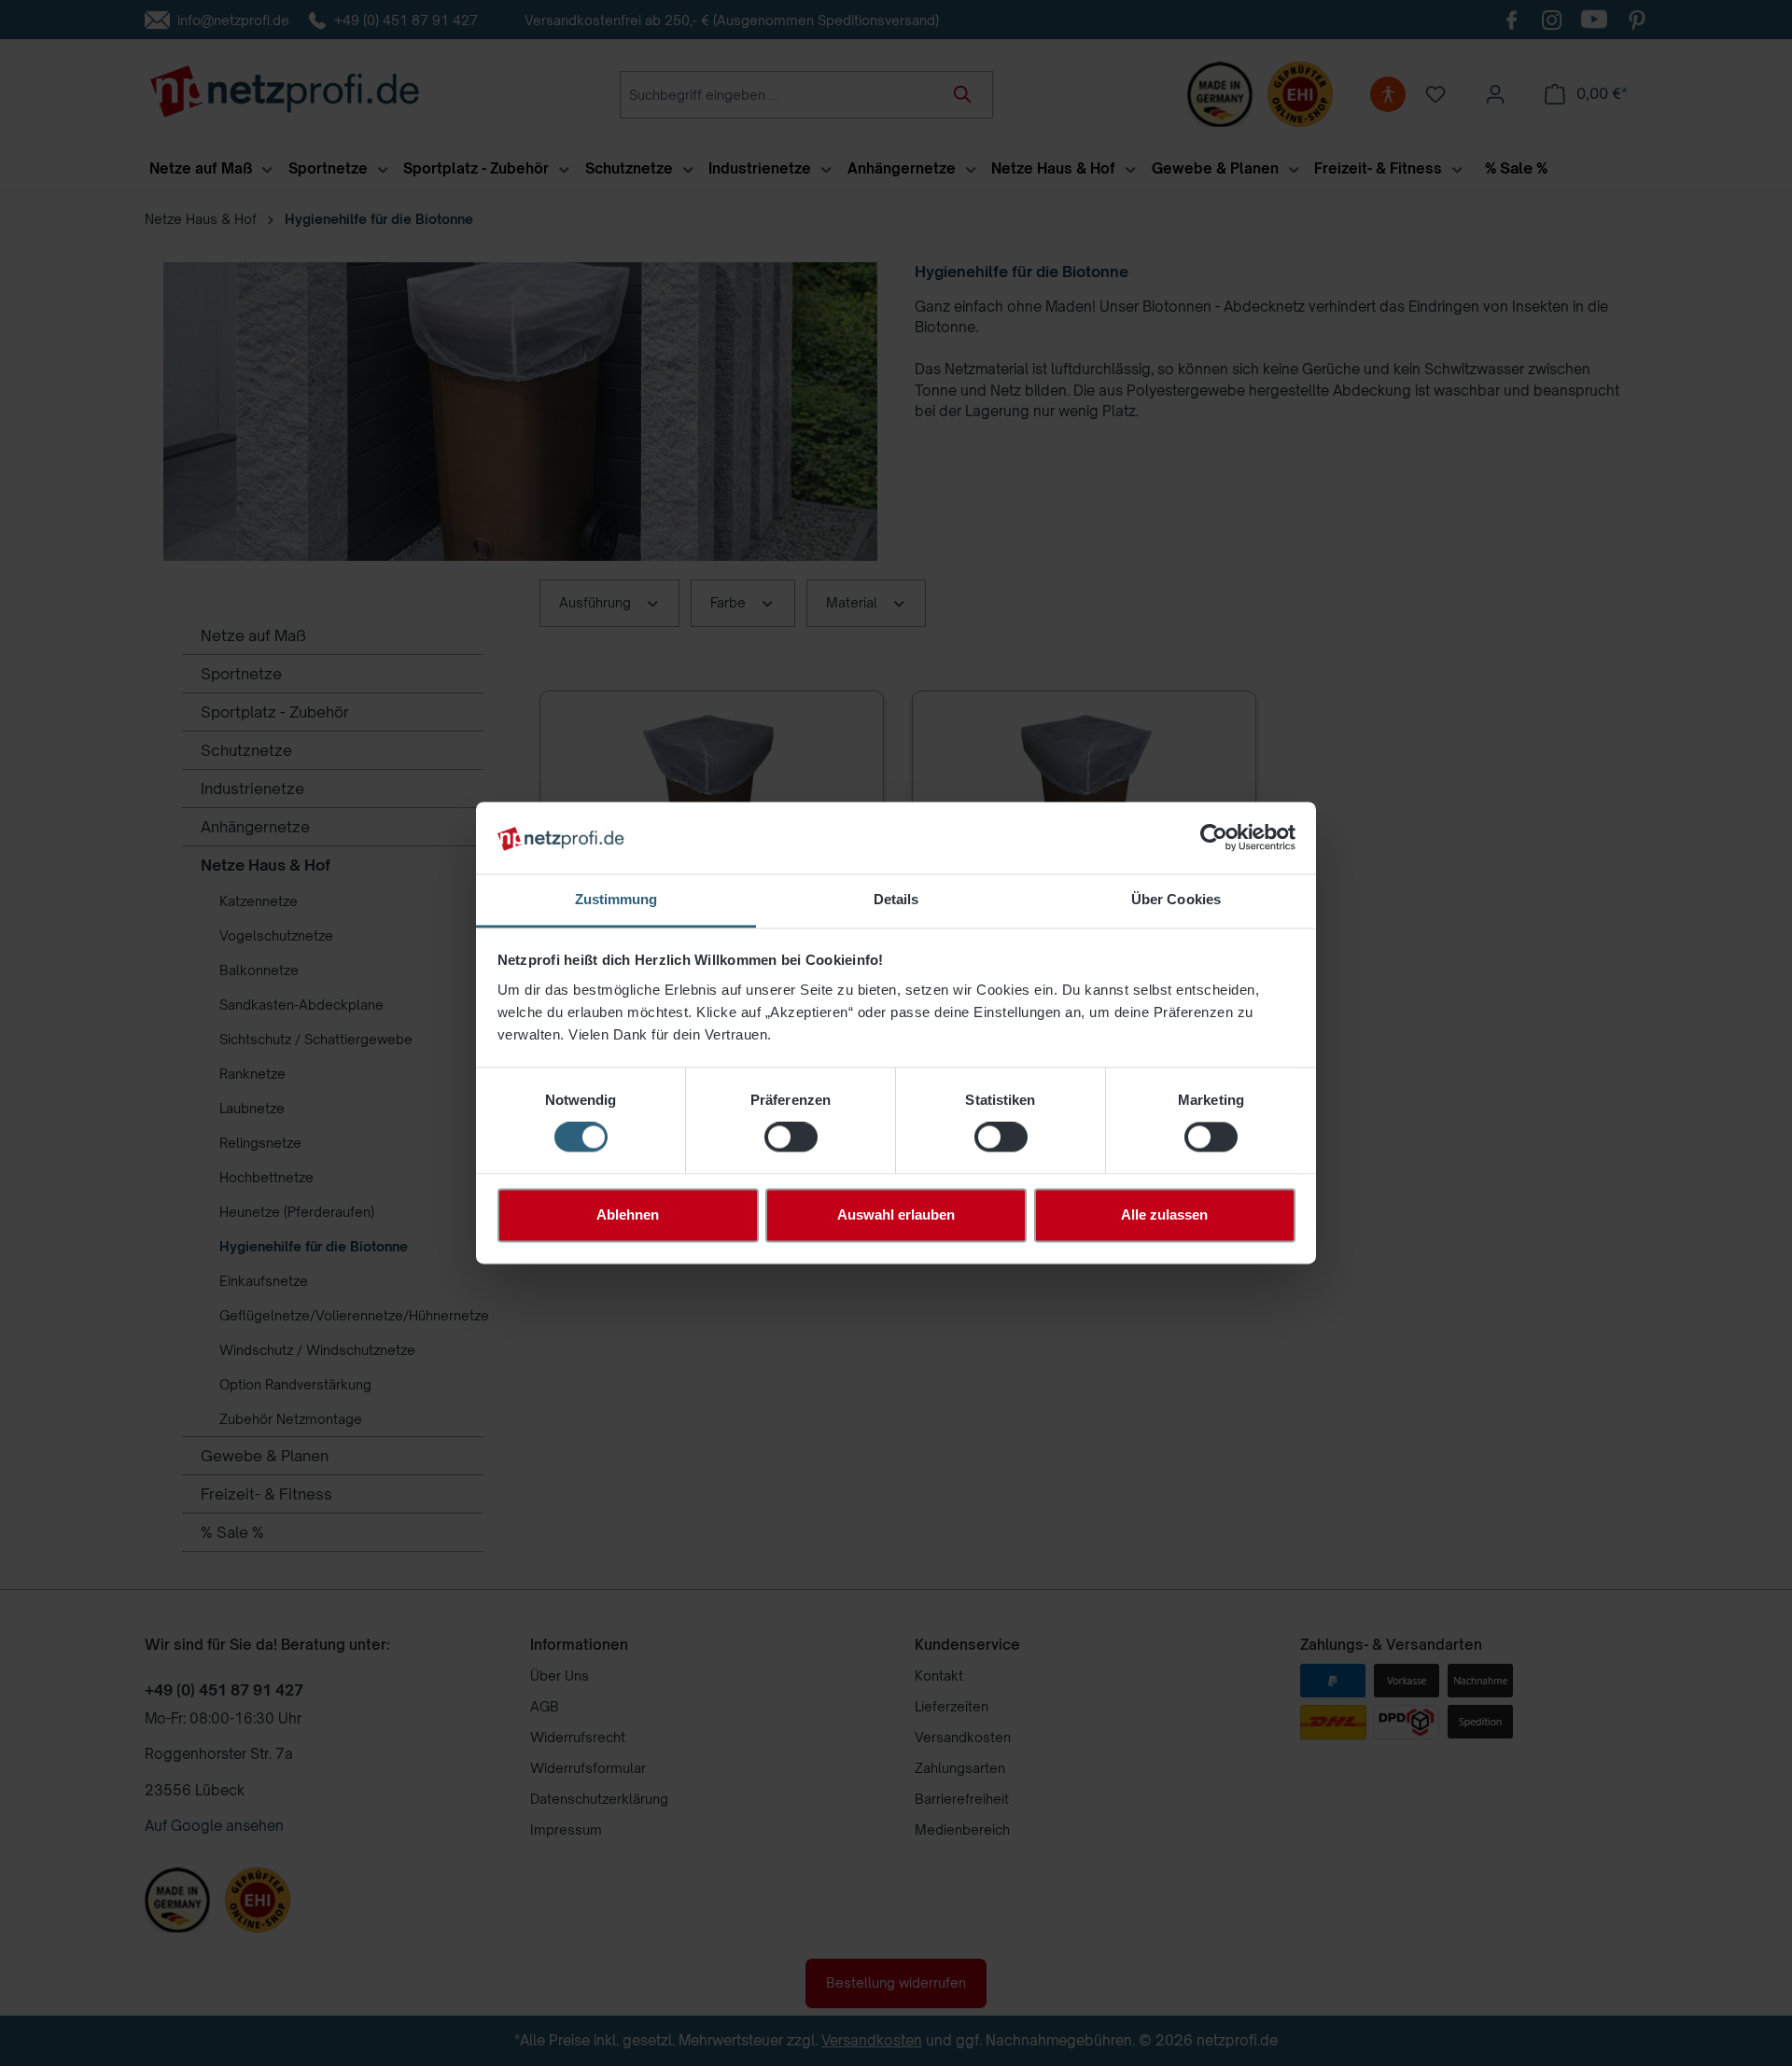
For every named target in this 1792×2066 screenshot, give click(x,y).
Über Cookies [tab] (1176, 899)
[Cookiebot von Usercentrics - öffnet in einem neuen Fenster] (1214, 838)
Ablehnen (628, 1214)
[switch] (791, 1138)
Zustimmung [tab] (616, 899)
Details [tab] (896, 899)
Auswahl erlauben (896, 1214)
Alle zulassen (1164, 1214)
